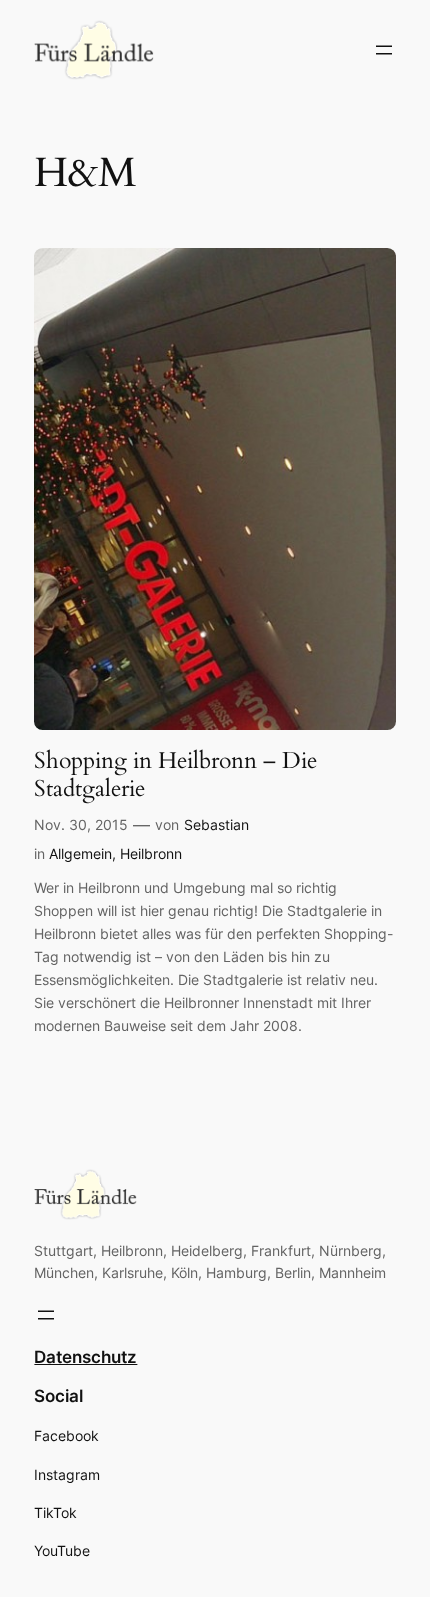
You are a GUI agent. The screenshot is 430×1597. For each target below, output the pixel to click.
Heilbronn (151, 853)
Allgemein (80, 853)
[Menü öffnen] (384, 50)
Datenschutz (85, 1357)
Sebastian (216, 824)
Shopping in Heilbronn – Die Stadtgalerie (175, 774)
